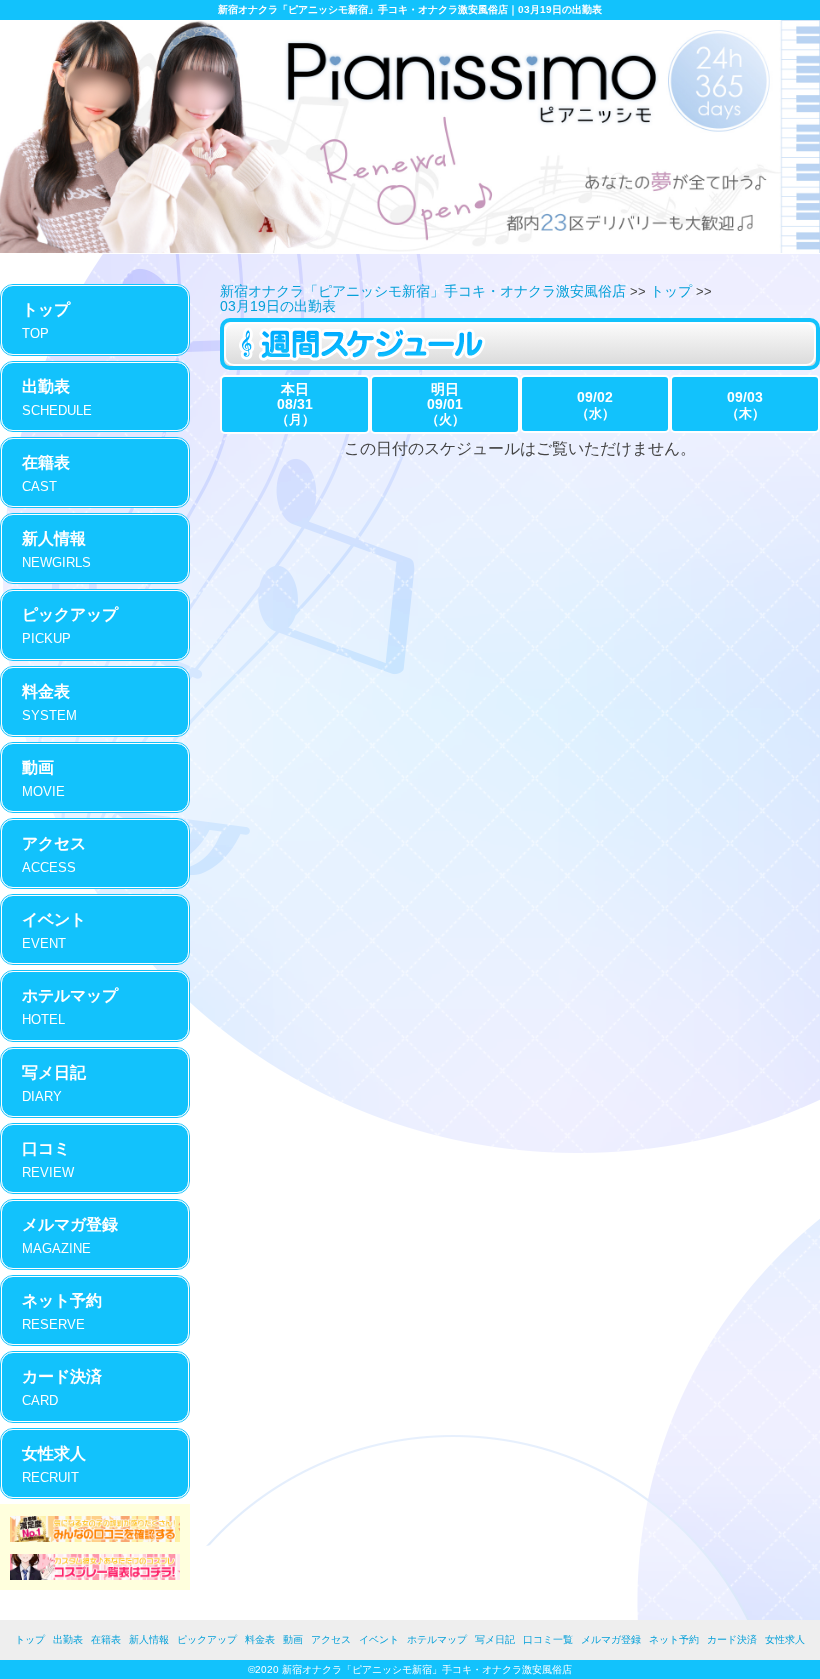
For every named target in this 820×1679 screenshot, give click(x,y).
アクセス (331, 1639)
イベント (379, 1639)
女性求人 (785, 1639)
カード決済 (732, 1639)
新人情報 (149, 1639)
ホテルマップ (437, 1639)
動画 (293, 1639)
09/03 (745, 405)
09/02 (595, 405)
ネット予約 (674, 1639)
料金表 (260, 1639)
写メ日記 (495, 1639)
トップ (671, 291)
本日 (295, 404)
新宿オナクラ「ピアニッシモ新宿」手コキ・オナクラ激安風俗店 (423, 291)
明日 (445, 404)
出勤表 (68, 1639)
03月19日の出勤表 (278, 306)
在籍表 (106, 1639)
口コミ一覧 (548, 1639)
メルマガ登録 (611, 1639)
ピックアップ (207, 1639)
